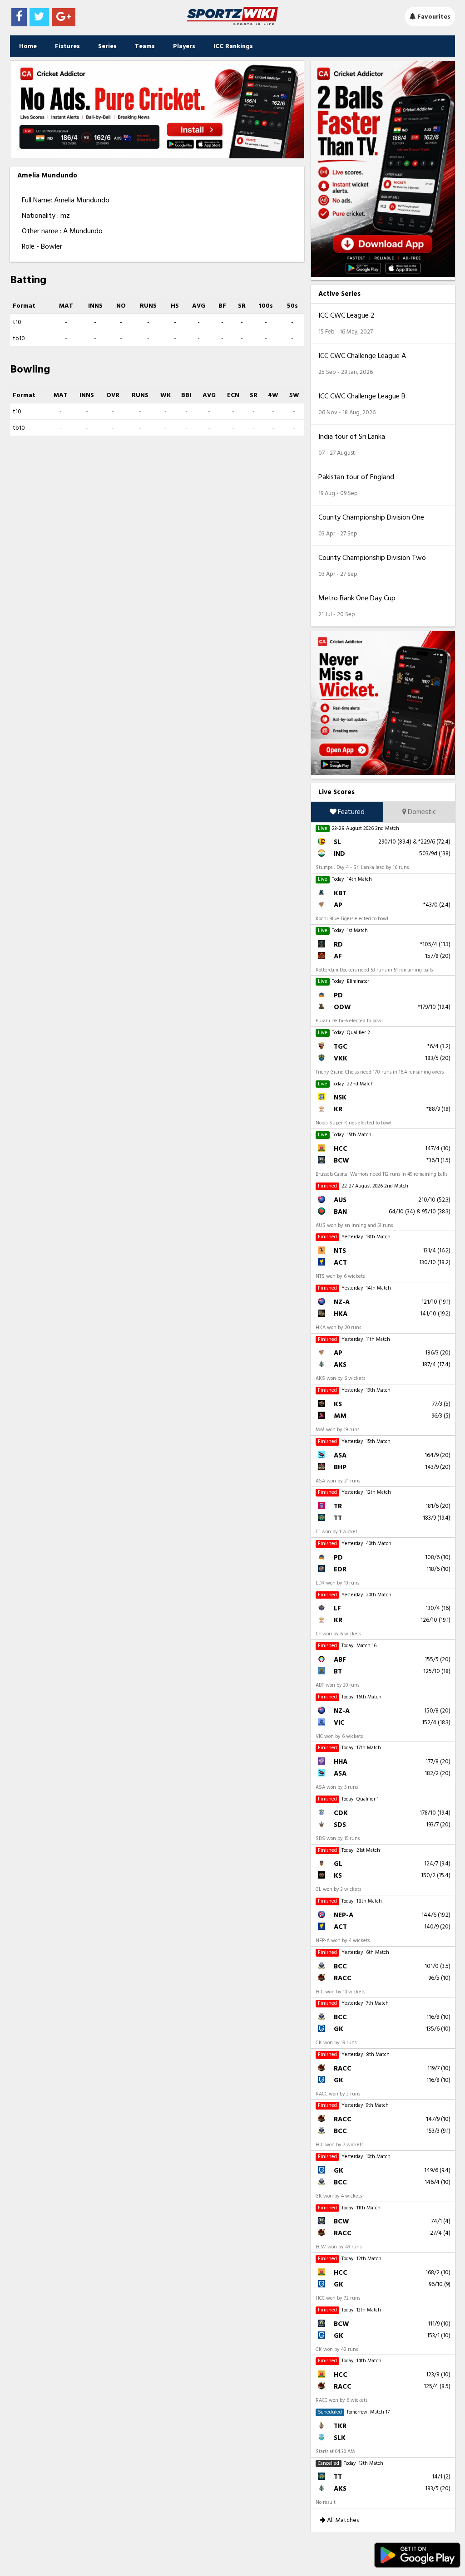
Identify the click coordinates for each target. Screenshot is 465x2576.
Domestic (421, 812)
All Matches (342, 2520)
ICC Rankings (233, 46)
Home (28, 46)
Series (107, 46)
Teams (145, 46)
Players (184, 46)
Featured (351, 812)
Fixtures (67, 46)
